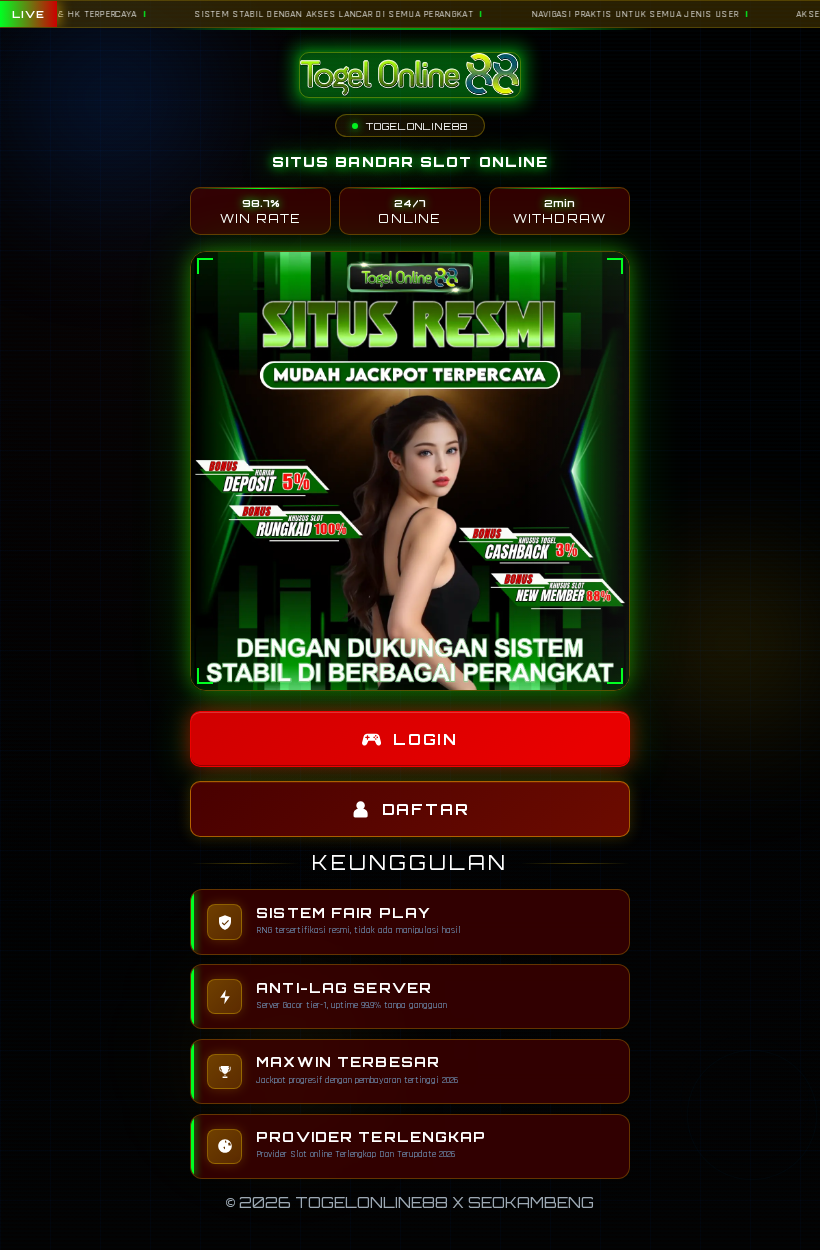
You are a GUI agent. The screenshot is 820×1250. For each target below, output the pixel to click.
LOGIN (425, 739)
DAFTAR (426, 809)
